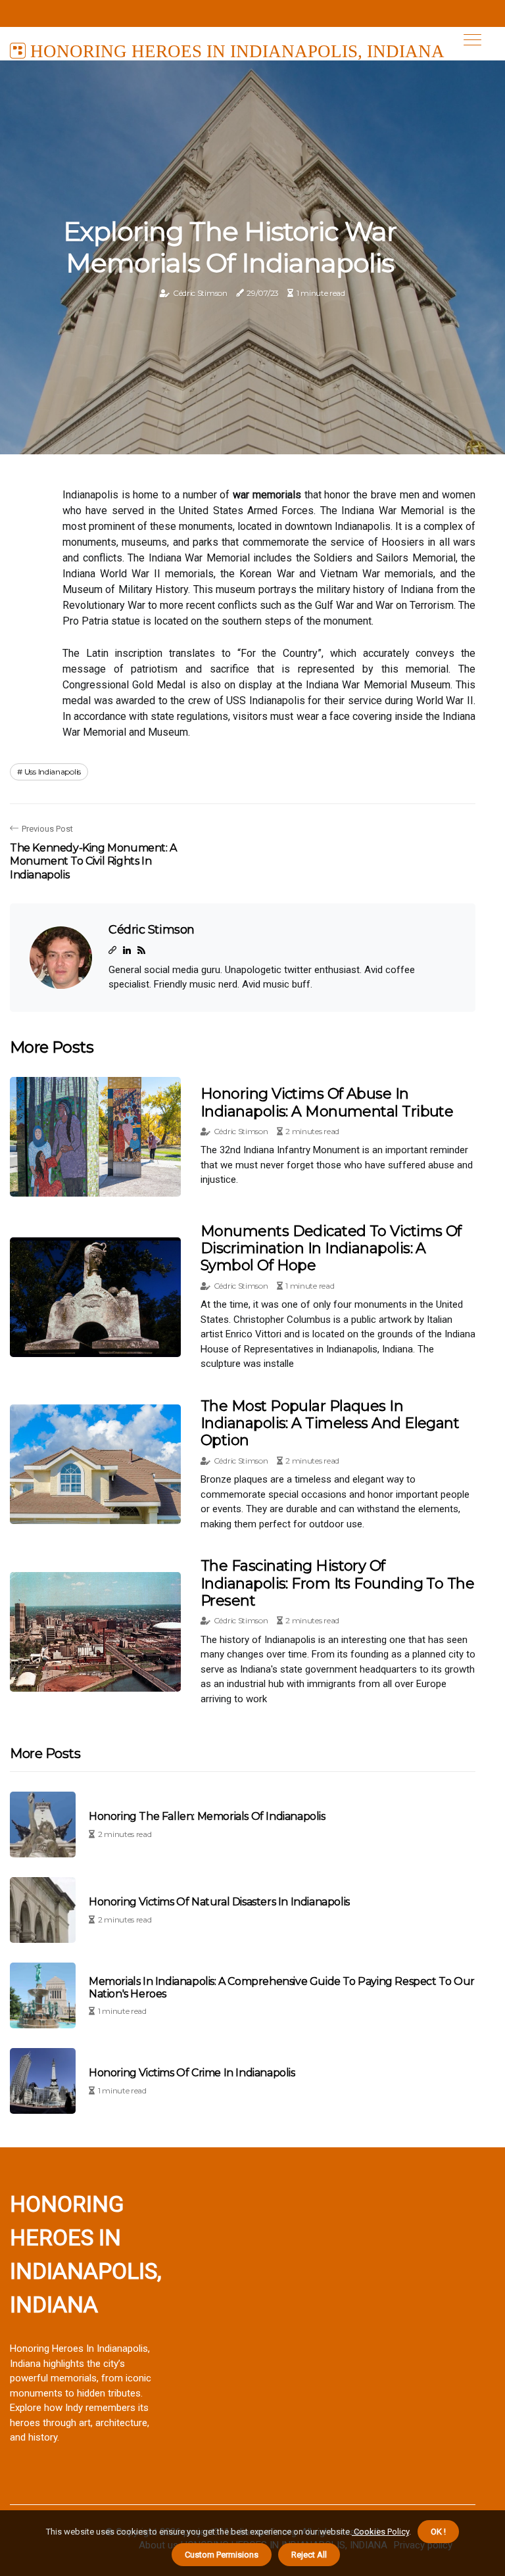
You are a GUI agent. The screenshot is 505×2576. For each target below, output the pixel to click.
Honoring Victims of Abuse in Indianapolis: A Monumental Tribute (327, 1102)
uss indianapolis (53, 772)
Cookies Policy (380, 2532)
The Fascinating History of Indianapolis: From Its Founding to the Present (337, 1583)
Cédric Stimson (200, 293)
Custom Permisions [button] (222, 2555)
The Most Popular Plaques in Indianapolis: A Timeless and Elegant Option (330, 1423)
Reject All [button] (309, 2555)
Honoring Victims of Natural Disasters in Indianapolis (219, 1902)
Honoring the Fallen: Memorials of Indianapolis (207, 1816)
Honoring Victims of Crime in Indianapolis (192, 2073)
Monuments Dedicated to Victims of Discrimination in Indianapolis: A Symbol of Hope (331, 1249)
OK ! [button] (438, 2532)
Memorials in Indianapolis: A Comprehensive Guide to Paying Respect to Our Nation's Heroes (282, 1988)
